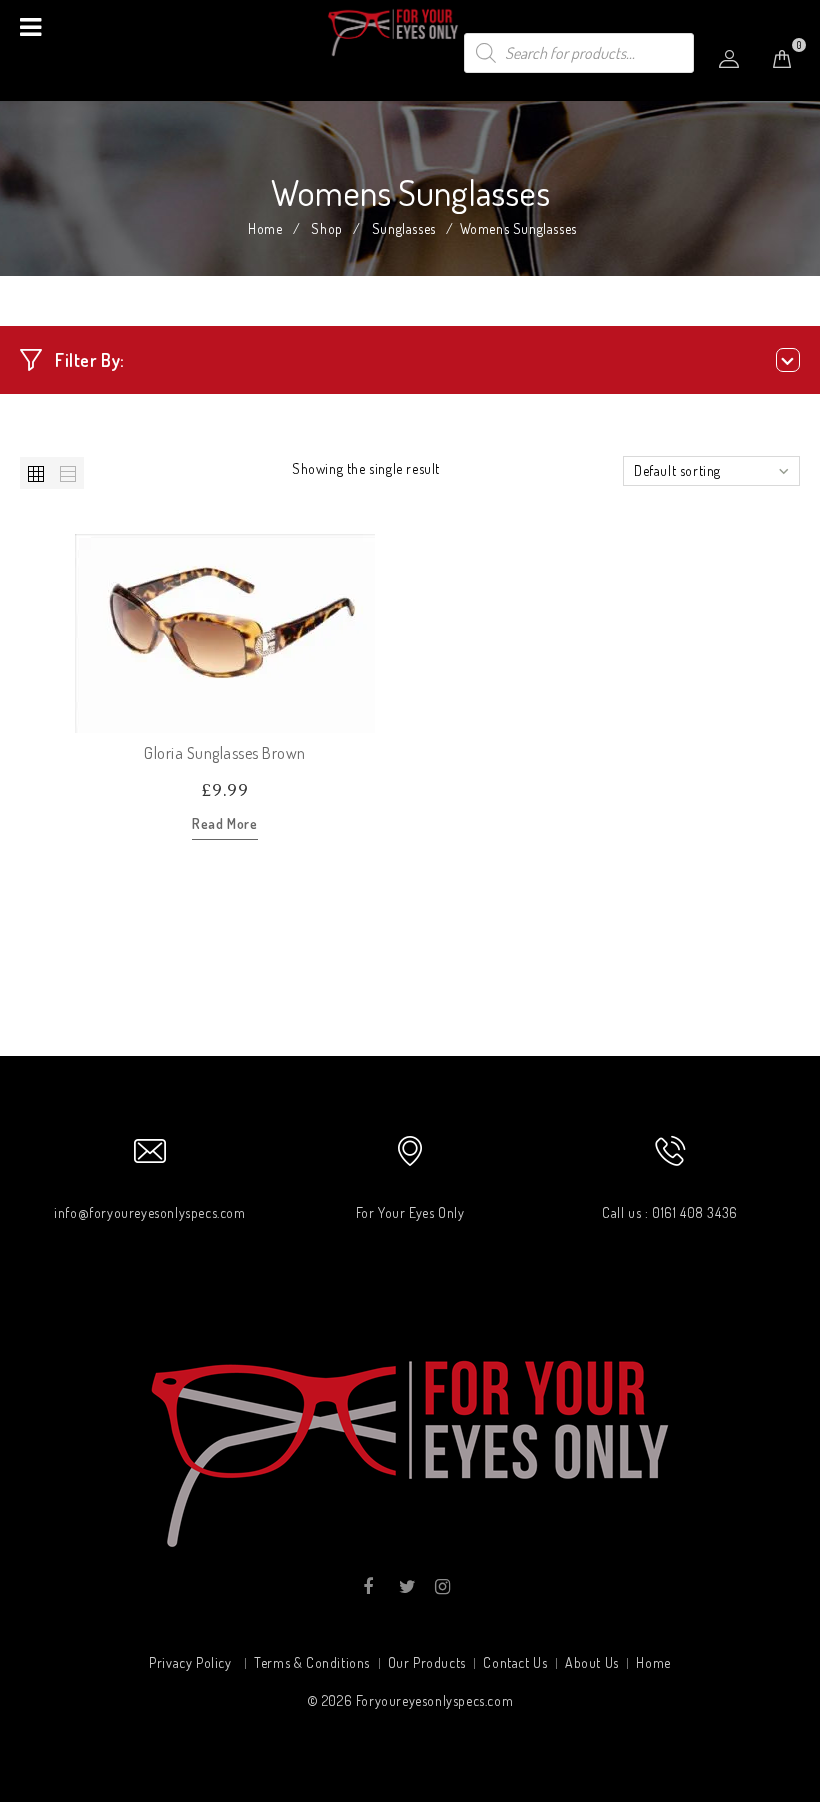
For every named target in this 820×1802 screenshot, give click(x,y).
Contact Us (515, 1662)
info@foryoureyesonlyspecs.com (149, 1212)
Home (265, 228)
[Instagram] (441, 1587)
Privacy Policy (190, 1662)
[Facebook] (368, 1587)
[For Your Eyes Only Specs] (410, 31)
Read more (224, 823)
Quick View (359, 717)
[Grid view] (36, 473)
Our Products (427, 1662)
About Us (592, 1662)
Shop (326, 228)
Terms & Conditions (312, 1662)
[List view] (68, 473)
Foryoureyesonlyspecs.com (434, 1700)
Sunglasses (404, 228)
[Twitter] (405, 1587)
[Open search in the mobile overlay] (579, 53)
